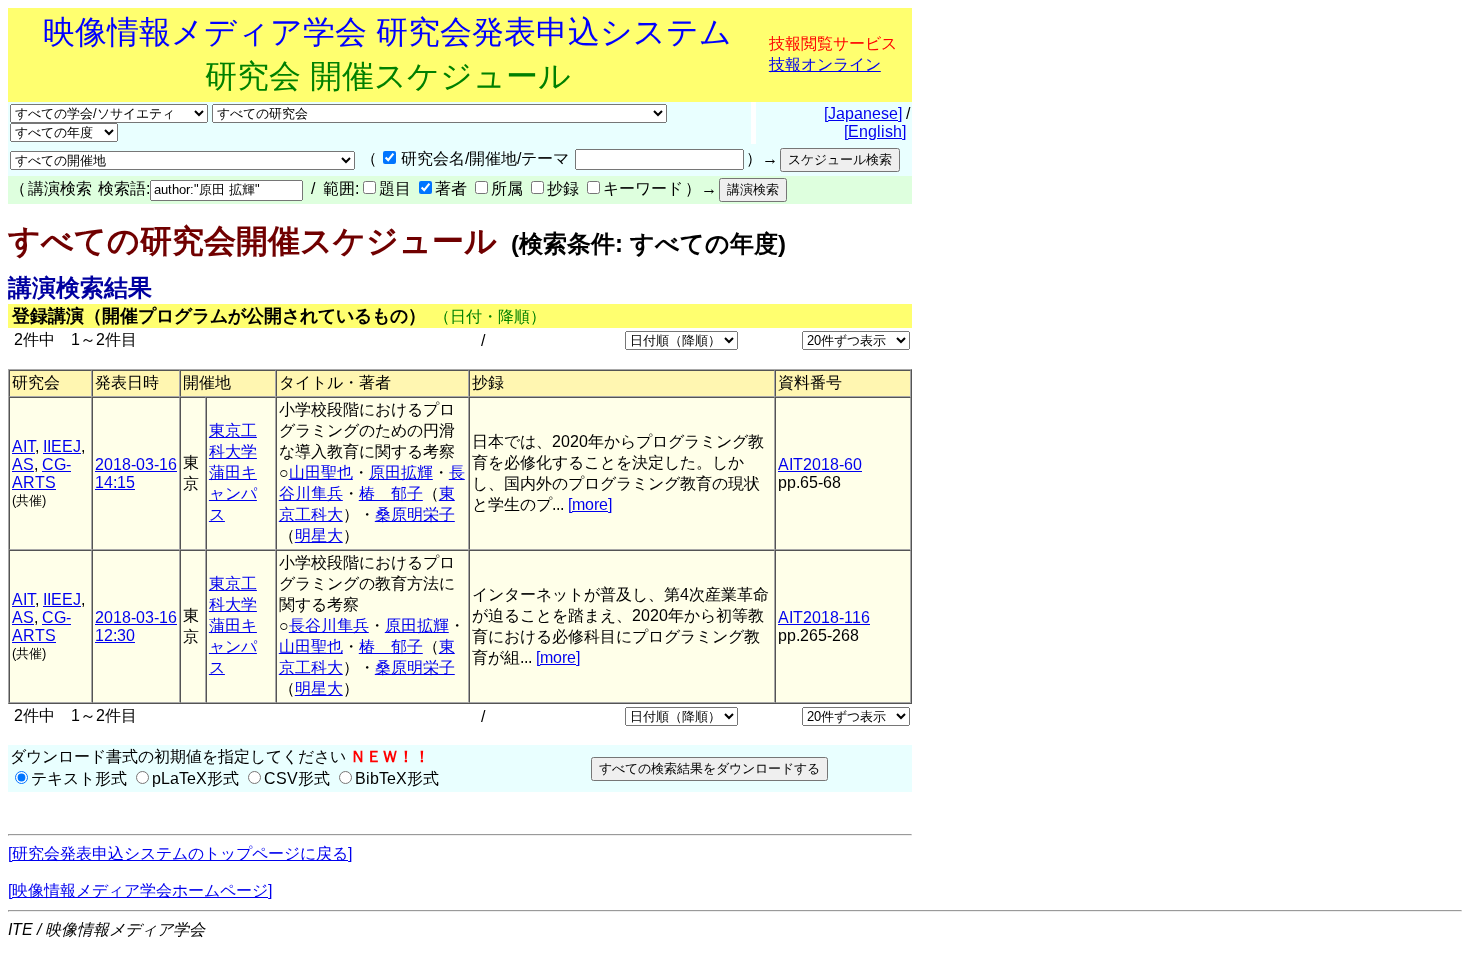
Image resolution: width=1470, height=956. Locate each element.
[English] (875, 131)
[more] (590, 504)
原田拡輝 (401, 472)
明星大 (319, 535)
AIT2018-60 (820, 464)
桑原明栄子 (415, 514)
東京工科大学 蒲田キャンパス (233, 472)
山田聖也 (321, 472)
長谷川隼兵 (329, 625)
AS (23, 464)
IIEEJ (62, 446)
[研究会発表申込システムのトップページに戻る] (180, 853)
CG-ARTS (41, 473)
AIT (23, 446)
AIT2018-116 (824, 617)
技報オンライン (825, 64)
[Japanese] (863, 113)
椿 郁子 (391, 493)
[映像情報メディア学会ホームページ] (140, 890)
